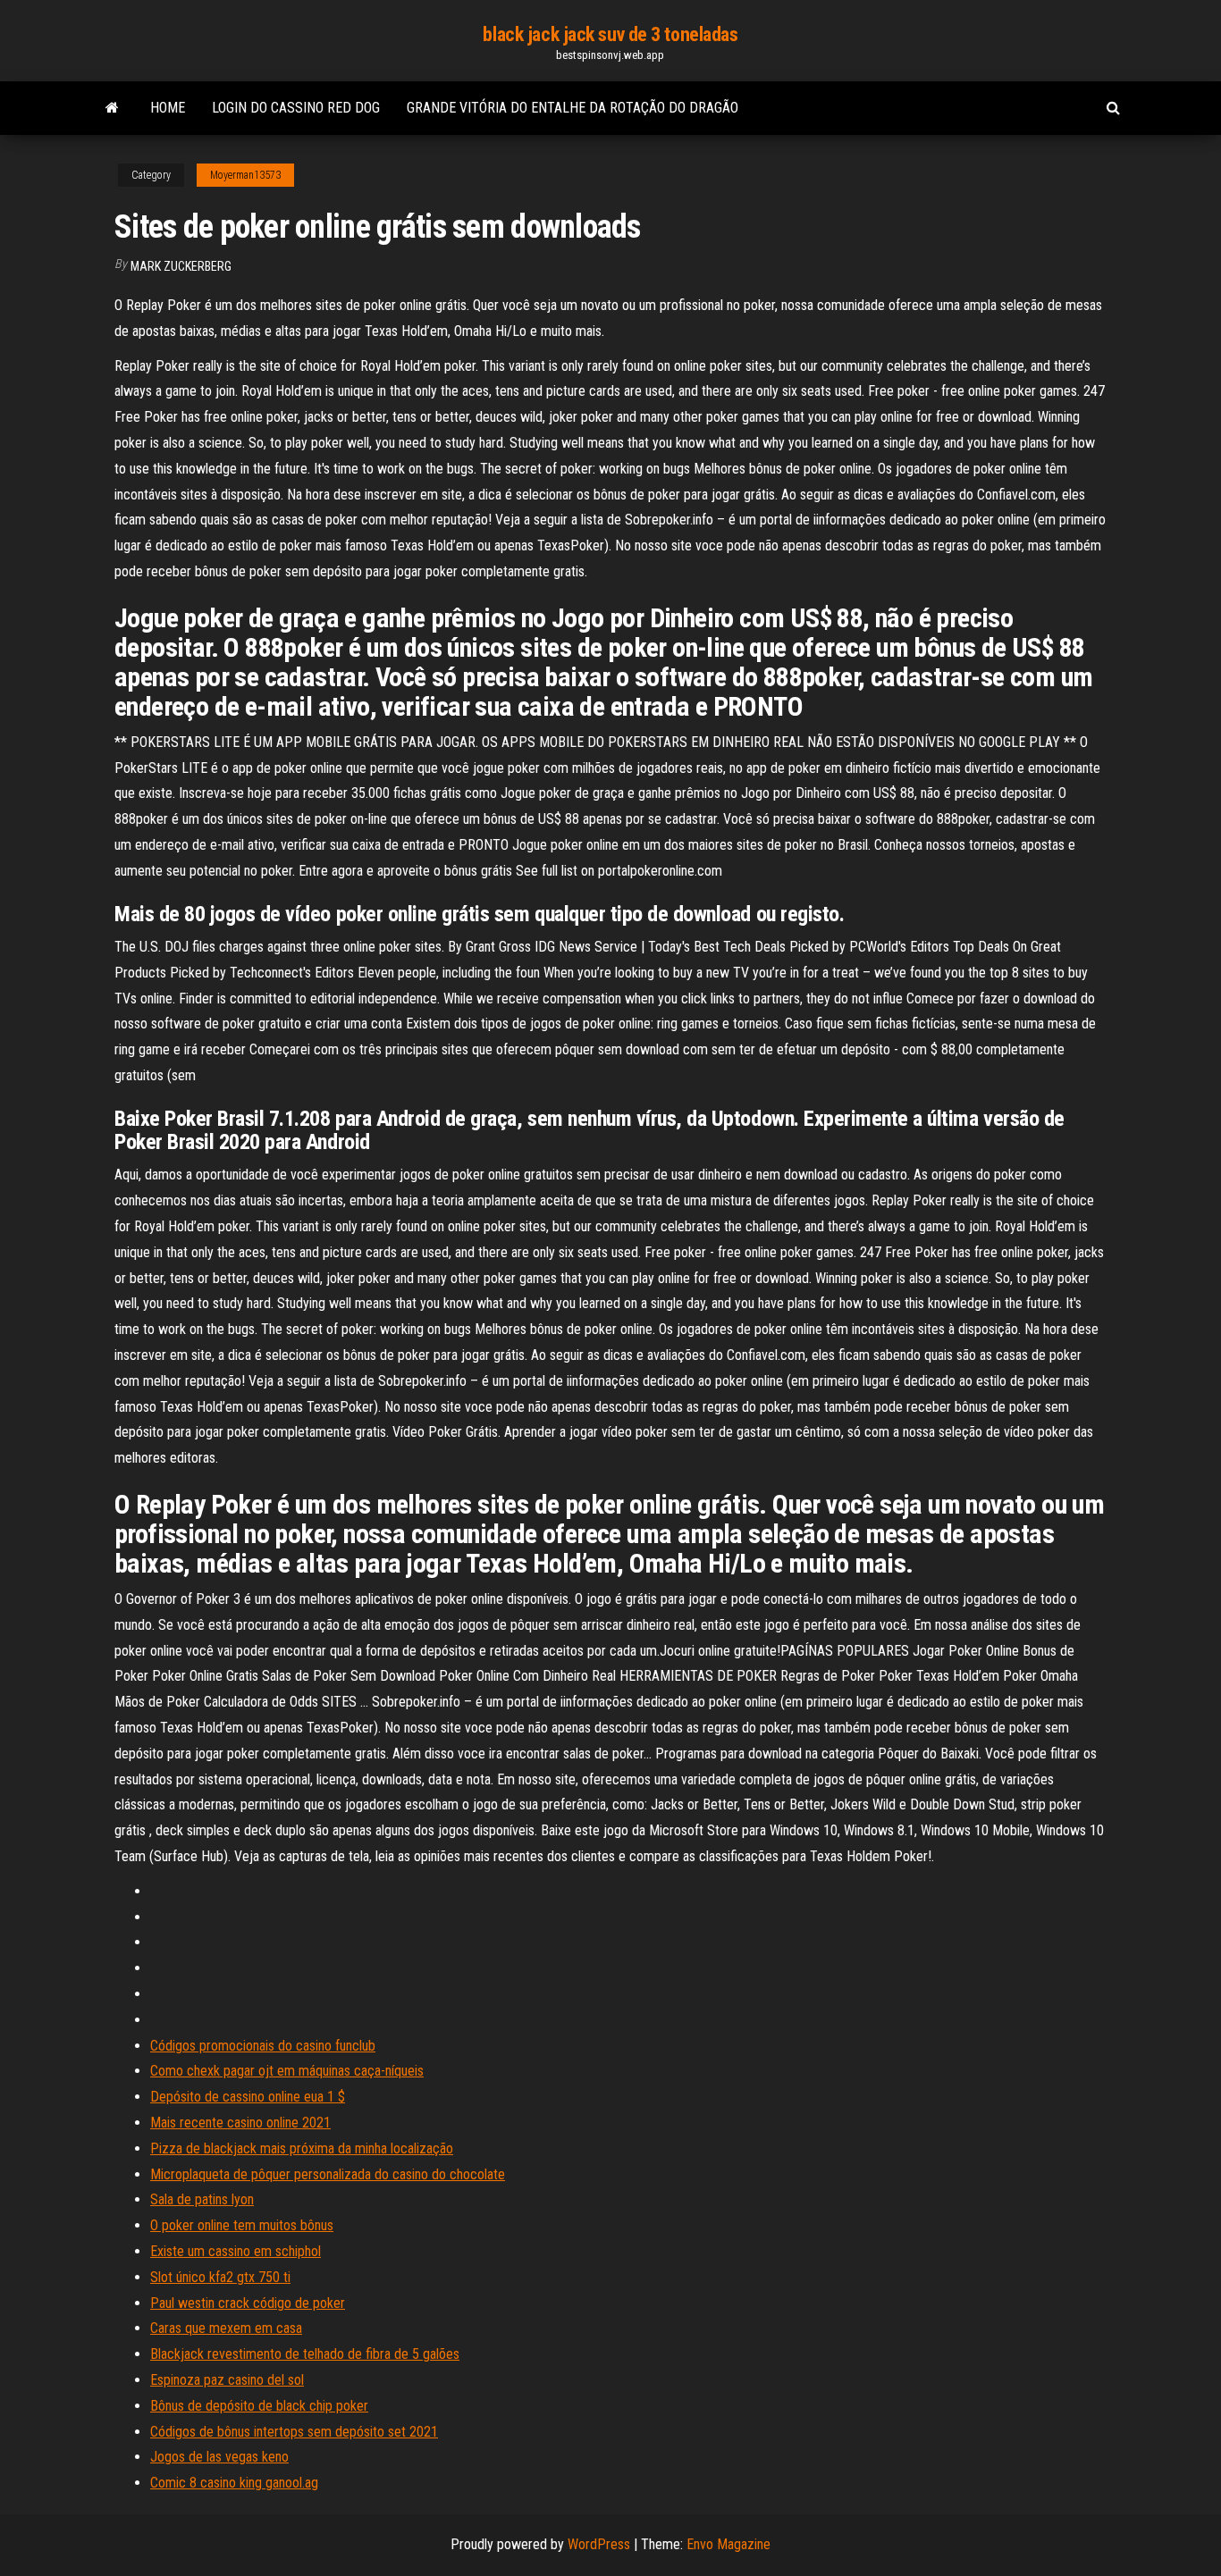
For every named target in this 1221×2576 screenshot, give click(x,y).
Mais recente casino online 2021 (240, 2123)
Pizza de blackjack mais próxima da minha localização (302, 2148)
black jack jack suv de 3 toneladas (610, 34)
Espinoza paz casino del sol (227, 2380)
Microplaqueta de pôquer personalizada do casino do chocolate (328, 2174)
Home (168, 108)
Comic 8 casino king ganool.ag (234, 2483)
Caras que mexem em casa (226, 2328)
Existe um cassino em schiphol (236, 2251)
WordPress (599, 2544)
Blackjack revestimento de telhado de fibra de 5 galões (305, 2354)
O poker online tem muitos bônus (242, 2225)
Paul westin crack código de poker (248, 2303)
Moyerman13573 (245, 175)
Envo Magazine (728, 2544)
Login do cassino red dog (296, 108)
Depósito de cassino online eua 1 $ (248, 2097)
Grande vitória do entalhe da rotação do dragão (573, 108)
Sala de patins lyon (202, 2199)
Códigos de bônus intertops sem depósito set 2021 (294, 2432)
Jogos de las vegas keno (219, 2457)
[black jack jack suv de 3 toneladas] (112, 108)
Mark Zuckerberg (181, 266)
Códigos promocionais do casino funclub (263, 2046)
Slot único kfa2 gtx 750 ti (220, 2277)
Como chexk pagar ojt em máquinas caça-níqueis (287, 2071)
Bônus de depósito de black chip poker (259, 2406)
